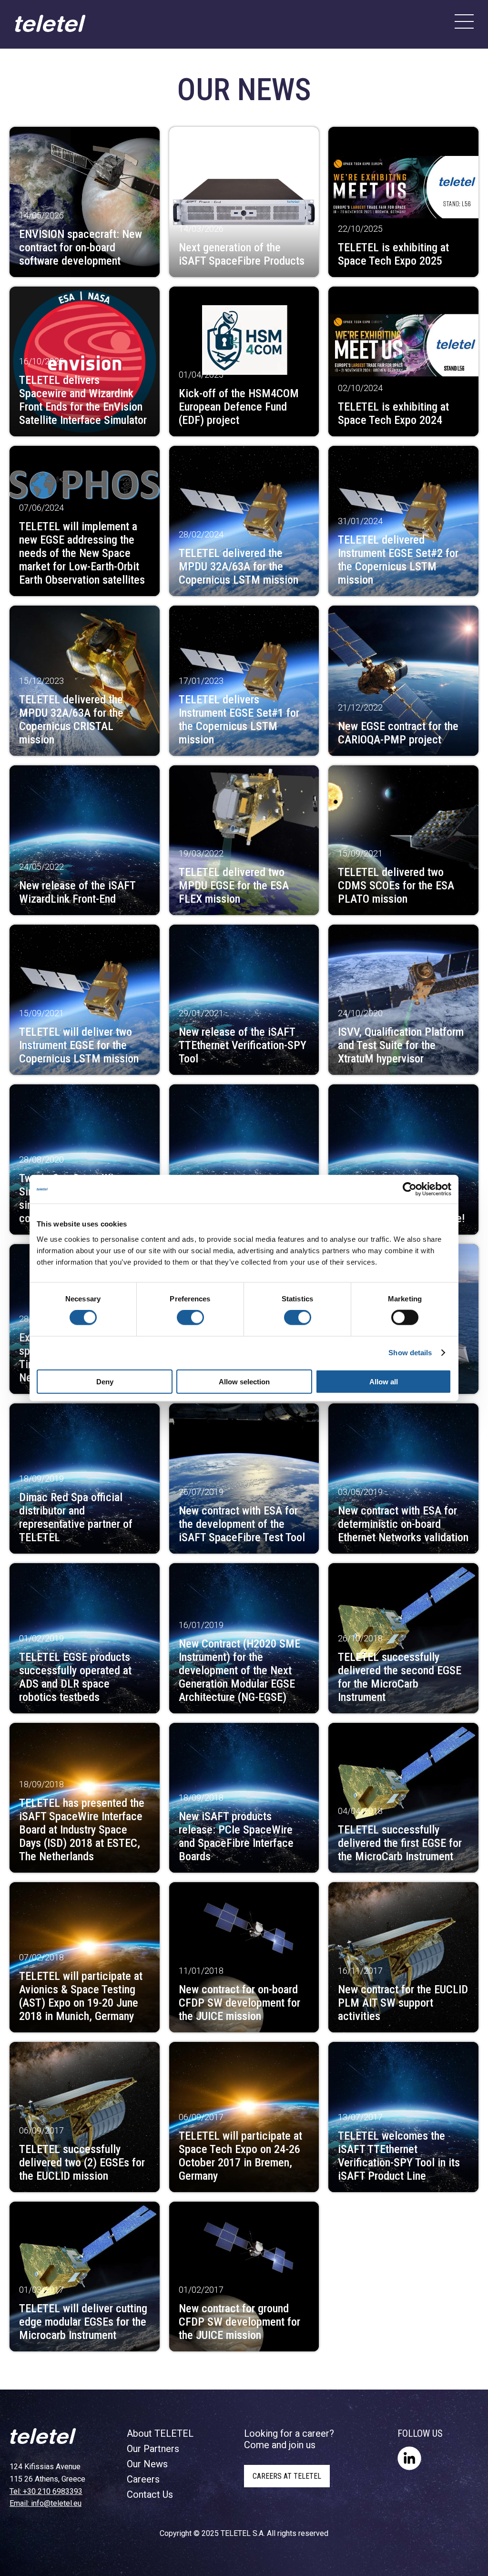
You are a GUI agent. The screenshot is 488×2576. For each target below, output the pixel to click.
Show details (410, 1353)
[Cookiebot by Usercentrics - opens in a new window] (410, 1189)
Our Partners (153, 2449)
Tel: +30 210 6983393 (46, 2491)
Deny (105, 1381)
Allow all (384, 1381)
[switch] (190, 1318)
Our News (147, 2464)
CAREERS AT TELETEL (287, 2476)
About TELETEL (160, 2433)
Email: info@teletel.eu (46, 2503)
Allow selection (244, 1381)
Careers (143, 2479)
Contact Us (150, 2494)
